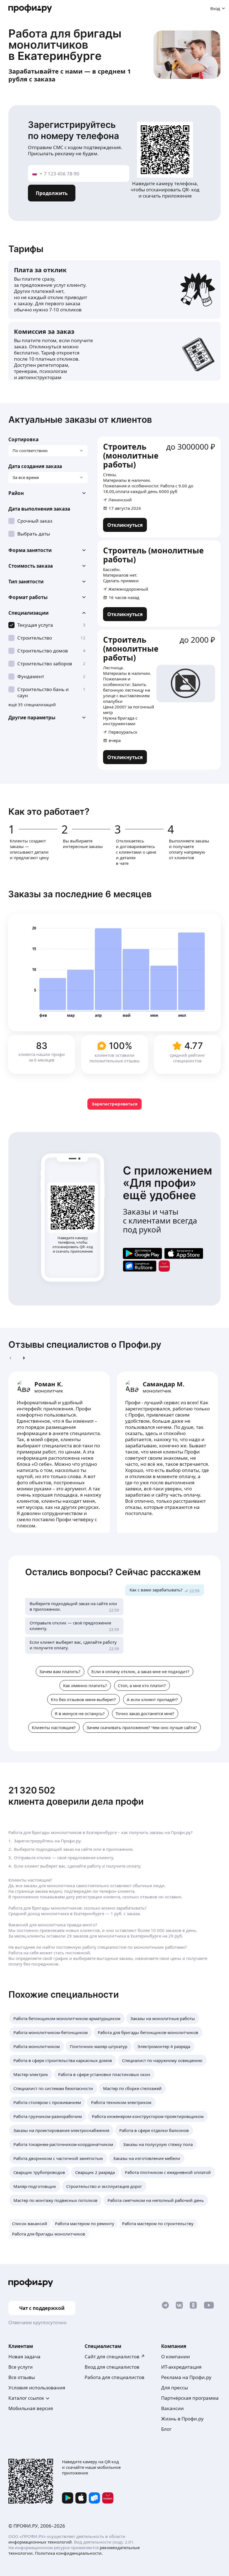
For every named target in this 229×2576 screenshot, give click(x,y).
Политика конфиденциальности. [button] (69, 2553)
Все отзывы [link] (22, 2377)
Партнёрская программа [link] (190, 2398)
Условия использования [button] (37, 2388)
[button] (48, 493)
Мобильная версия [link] (31, 2408)
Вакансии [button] (172, 2408)
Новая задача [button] (24, 2357)
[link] (125, 525)
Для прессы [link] (175, 2388)
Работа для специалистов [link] (115, 2377)
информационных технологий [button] (40, 2542)
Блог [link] (166, 2429)
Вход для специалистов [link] (112, 2367)
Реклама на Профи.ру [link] (186, 2377)
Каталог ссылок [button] (26, 2398)
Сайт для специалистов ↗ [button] (115, 2357)
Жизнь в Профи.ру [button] (182, 2419)
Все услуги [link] (21, 2367)
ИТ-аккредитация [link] (181, 2367)
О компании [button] (176, 2357)
